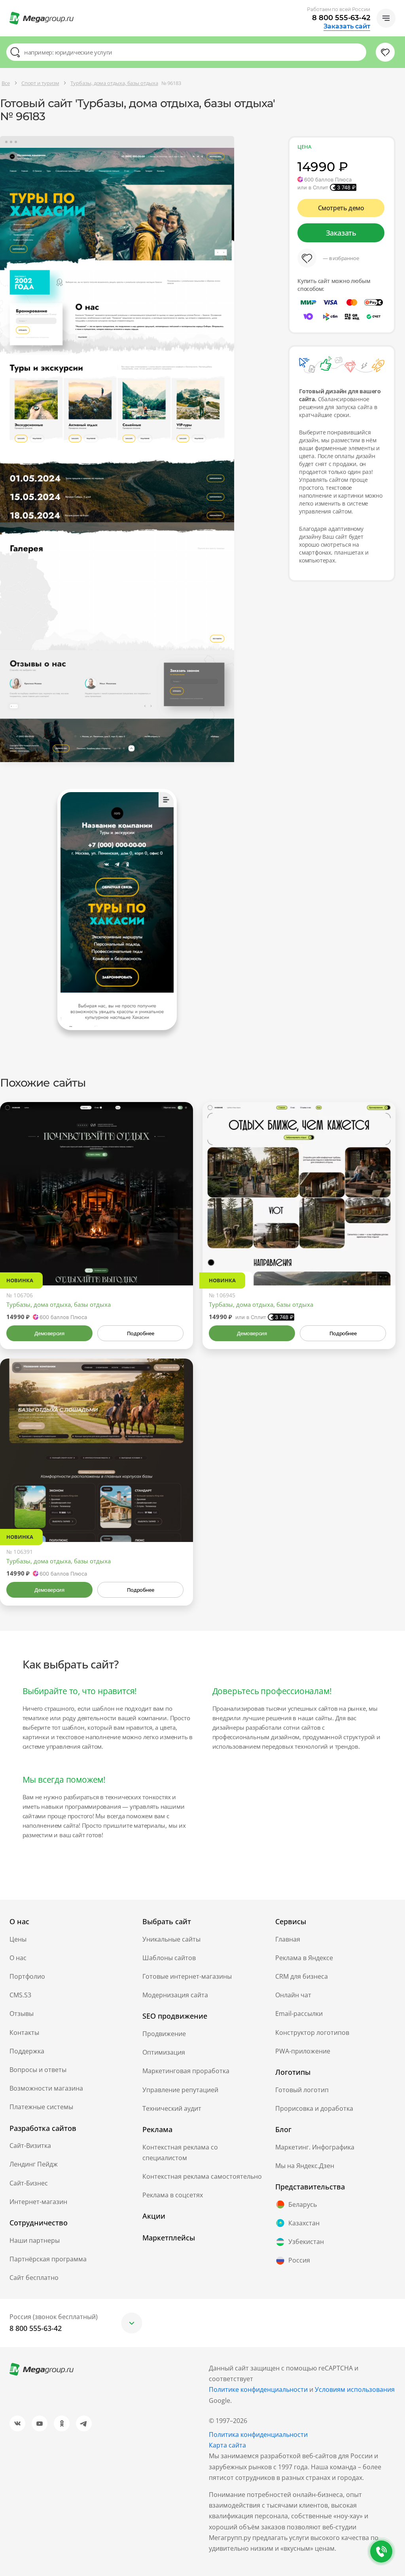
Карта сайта (227, 2445)
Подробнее (140, 1333)
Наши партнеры (35, 2240)
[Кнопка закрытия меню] (399, 6)
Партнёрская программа (48, 2259)
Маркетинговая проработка (186, 2071)
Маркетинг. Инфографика (315, 2147)
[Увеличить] (178, 1252)
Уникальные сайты (171, 1939)
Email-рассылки (299, 2014)
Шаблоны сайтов (169, 1958)
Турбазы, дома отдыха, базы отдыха (59, 1304)
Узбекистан (306, 2242)
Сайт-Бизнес (29, 2183)
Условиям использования (355, 2389)
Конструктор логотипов (312, 2032)
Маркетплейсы (169, 2238)
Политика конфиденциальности (258, 2434)
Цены (18, 1939)
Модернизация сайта (175, 1995)
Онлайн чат (293, 1995)
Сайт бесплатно (34, 2278)
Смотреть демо (341, 208)
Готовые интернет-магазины (187, 1976)
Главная (288, 1939)
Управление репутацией (180, 2090)
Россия (299, 2260)
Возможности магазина (46, 2088)
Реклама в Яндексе (304, 1958)
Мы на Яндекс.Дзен (305, 2166)
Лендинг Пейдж (34, 2164)
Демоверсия (49, 1333)
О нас (18, 1958)
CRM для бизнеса (302, 1976)
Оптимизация (164, 2052)
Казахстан (304, 2223)
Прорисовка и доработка (314, 2108)
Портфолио (27, 1976)
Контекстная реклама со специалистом (180, 2152)
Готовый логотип (302, 2090)
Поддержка (27, 2051)
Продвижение (164, 2034)
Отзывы (22, 2014)
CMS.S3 (20, 1995)
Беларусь (303, 2204)
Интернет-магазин (38, 2202)
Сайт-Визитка (30, 2146)
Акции (154, 2216)
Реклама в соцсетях (173, 2195)
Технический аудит (172, 2108)
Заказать (341, 233)
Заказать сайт (347, 26)
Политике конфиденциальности (258, 2389)
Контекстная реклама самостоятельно (202, 2176)
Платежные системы (41, 2107)
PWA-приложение (303, 2051)
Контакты (24, 2032)
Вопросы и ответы (38, 2070)
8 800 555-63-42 (341, 18)
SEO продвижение (175, 2016)
